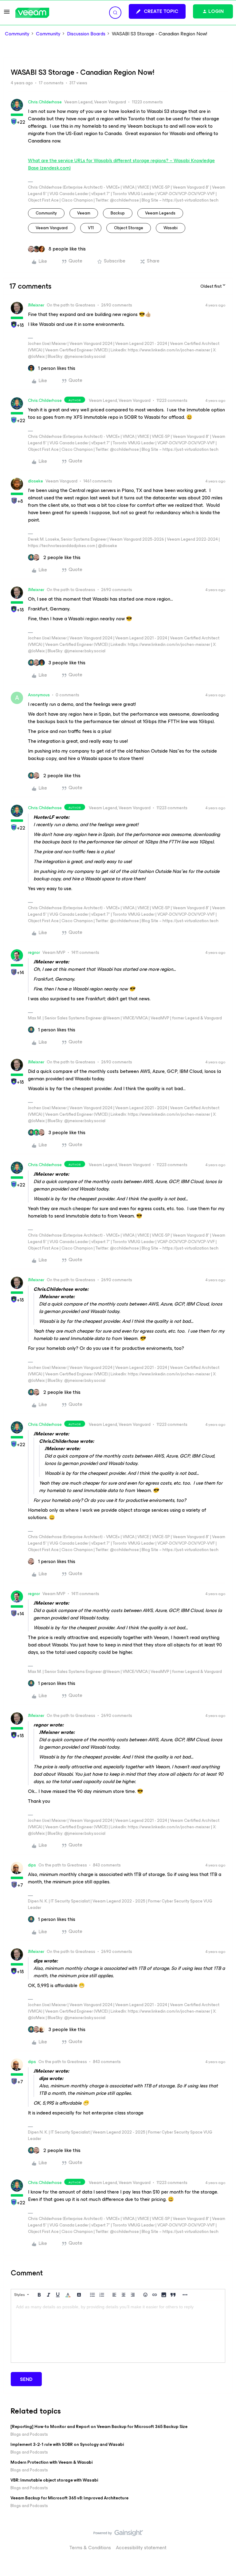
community (46, 213)
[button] (7, 14)
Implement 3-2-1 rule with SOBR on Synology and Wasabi (67, 2444)
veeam (84, 213)
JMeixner (36, 305)
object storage (129, 228)
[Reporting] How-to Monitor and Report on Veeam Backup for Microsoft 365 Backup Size (99, 2427)
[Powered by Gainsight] (118, 2534)
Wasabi (171, 228)
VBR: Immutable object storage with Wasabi (54, 2480)
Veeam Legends (160, 213)
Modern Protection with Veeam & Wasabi (51, 2462)
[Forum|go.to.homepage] (32, 13)
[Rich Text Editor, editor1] (118, 2332)
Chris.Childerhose (45, 102)
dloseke (35, 481)
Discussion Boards (86, 34)
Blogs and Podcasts (29, 2434)
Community (17, 34)
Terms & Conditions (90, 2548)
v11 (91, 228)
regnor (34, 952)
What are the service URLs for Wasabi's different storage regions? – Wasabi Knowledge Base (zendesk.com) (121, 164)
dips (32, 1865)
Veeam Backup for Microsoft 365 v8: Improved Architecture (69, 2498)
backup (118, 213)
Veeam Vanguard (52, 228)
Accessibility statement (141, 2548)
